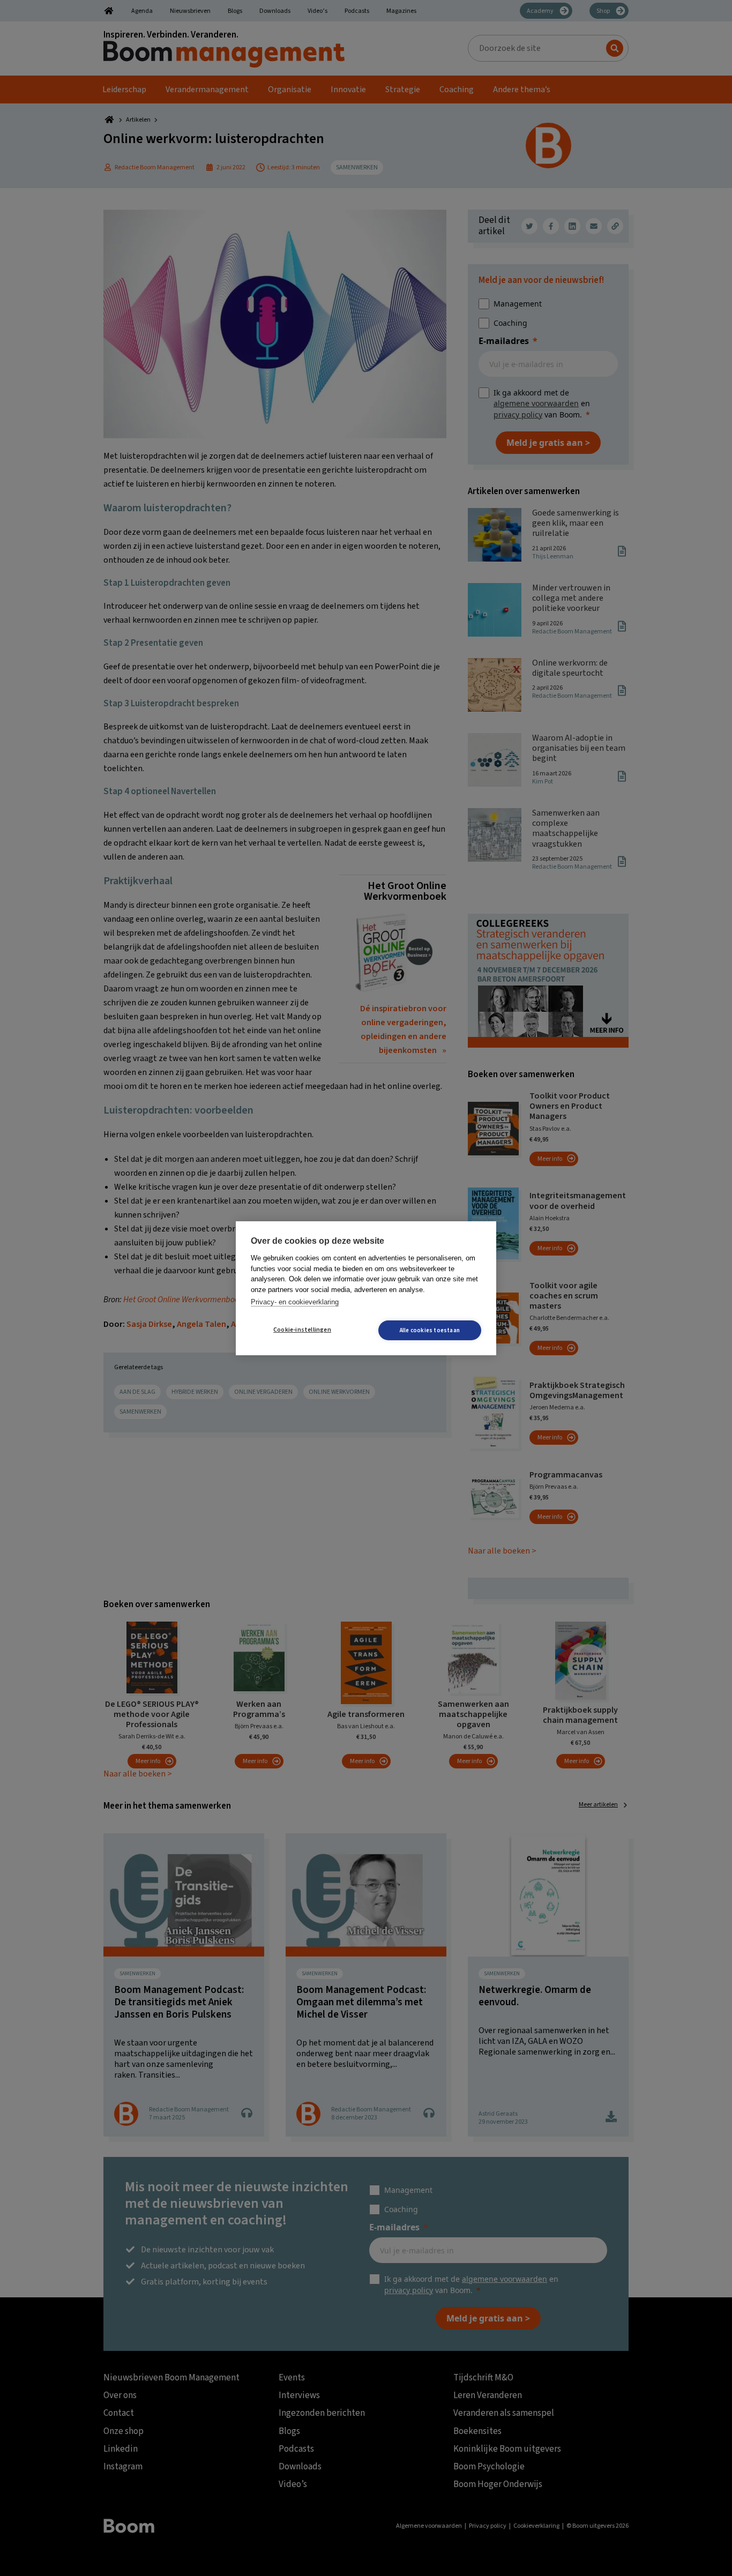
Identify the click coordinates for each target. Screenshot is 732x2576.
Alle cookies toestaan (430, 1330)
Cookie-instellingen (302, 1330)
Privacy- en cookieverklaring (295, 1302)
